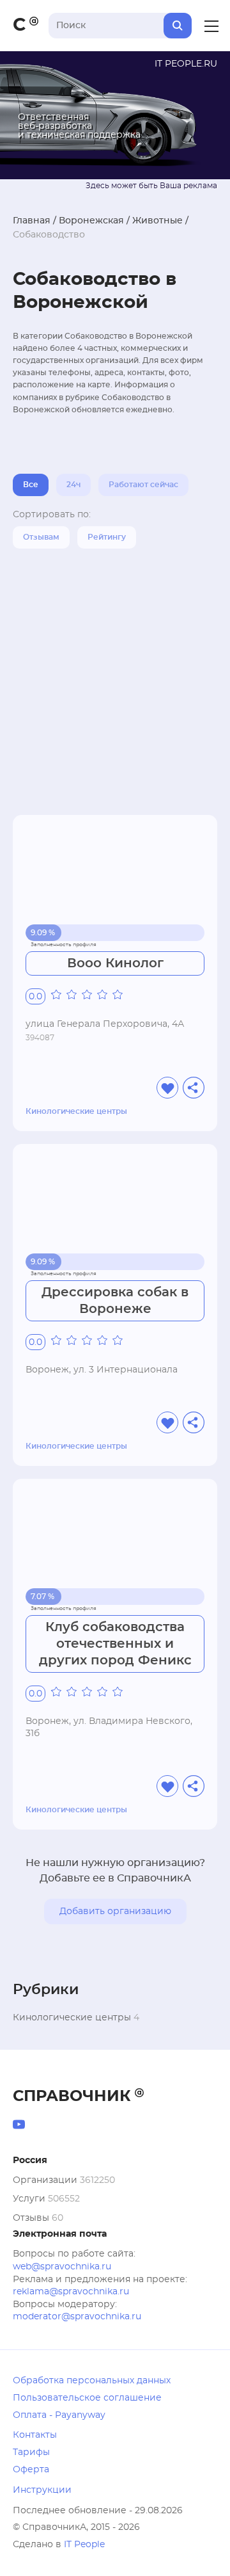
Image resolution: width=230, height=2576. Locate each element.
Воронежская (91, 221)
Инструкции (42, 2490)
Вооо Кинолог (115, 963)
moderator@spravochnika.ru (77, 2317)
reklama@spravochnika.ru (71, 2292)
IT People (84, 2545)
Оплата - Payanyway (59, 2415)
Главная (32, 221)
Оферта (31, 2470)
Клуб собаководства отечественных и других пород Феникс (115, 1644)
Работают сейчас (143, 485)
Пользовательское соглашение (87, 2398)
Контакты (35, 2435)
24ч (73, 485)
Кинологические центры (76, 1111)
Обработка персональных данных (92, 2381)
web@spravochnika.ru (62, 2267)
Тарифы (31, 2452)
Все (31, 485)
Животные (157, 221)
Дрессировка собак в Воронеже (115, 1301)
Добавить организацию (115, 1912)
